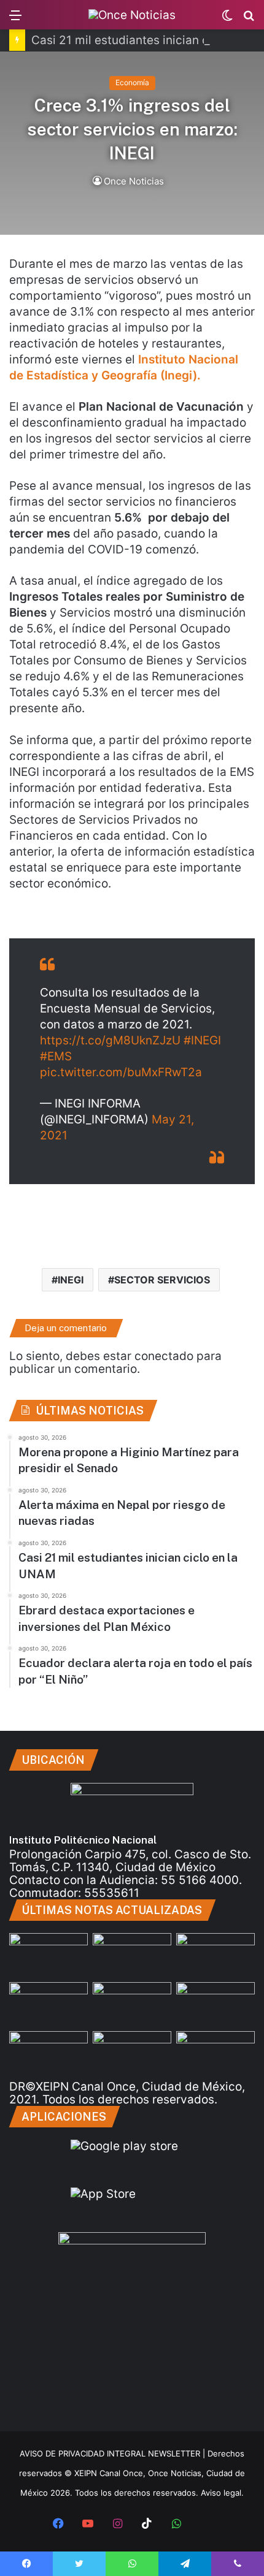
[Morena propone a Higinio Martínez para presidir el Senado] (49, 1955)
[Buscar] (249, 19)
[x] (206, 2525)
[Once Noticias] (132, 15)
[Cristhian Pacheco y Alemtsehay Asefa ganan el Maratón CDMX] (49, 2053)
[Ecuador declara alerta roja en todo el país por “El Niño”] (132, 2004)
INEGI (71, 1280)
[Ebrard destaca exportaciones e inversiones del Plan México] (49, 2004)
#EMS (56, 1056)
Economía (132, 82)
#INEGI (202, 1040)
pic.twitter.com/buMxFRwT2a (121, 1072)
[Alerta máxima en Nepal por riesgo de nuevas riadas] (215, 1955)
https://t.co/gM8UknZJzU (110, 1040)
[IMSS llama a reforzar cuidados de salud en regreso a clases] (215, 2053)
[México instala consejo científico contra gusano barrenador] (215, 2004)
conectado (164, 1356)
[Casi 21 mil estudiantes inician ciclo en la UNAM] (132, 1955)
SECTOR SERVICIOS (162, 1280)
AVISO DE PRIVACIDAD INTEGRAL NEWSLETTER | (114, 2453)
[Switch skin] (227, 19)
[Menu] (15, 19)
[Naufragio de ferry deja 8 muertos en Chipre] (132, 2053)
